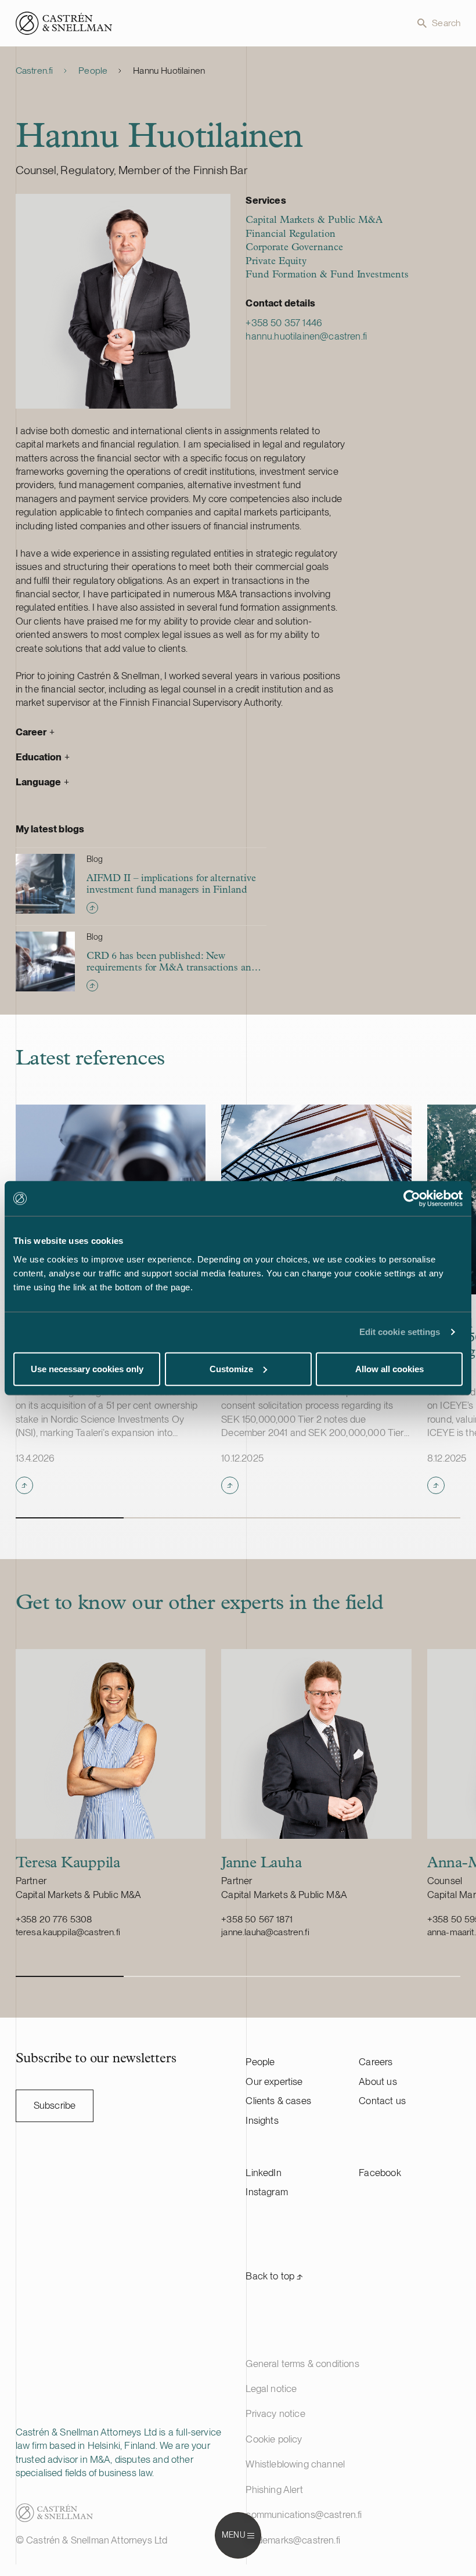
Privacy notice (275, 2413)
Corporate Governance (294, 248)
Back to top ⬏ (274, 2276)
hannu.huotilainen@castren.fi (306, 336)
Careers (376, 2062)
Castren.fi (35, 71)
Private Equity (276, 261)
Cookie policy (274, 2439)
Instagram (267, 2192)
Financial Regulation (290, 234)
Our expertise (274, 2081)
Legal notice (271, 2389)
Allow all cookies (390, 1368)
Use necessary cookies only (87, 1368)
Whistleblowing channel (295, 2464)
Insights (262, 2120)
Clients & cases (278, 2101)
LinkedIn (263, 2173)
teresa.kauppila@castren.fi (68, 1932)
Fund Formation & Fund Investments (327, 275)
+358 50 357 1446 (284, 323)
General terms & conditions (302, 2364)
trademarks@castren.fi (293, 2540)
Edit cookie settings (400, 1332)
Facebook (380, 2173)
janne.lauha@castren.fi (265, 1932)
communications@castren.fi (304, 2514)
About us (378, 2081)
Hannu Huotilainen (169, 71)
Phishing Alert (274, 2490)
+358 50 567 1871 (257, 1919)
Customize (231, 1368)
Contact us (382, 2101)
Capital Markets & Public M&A (314, 220)
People (93, 71)
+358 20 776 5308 (54, 1919)
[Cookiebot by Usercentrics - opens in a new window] (412, 1199)
